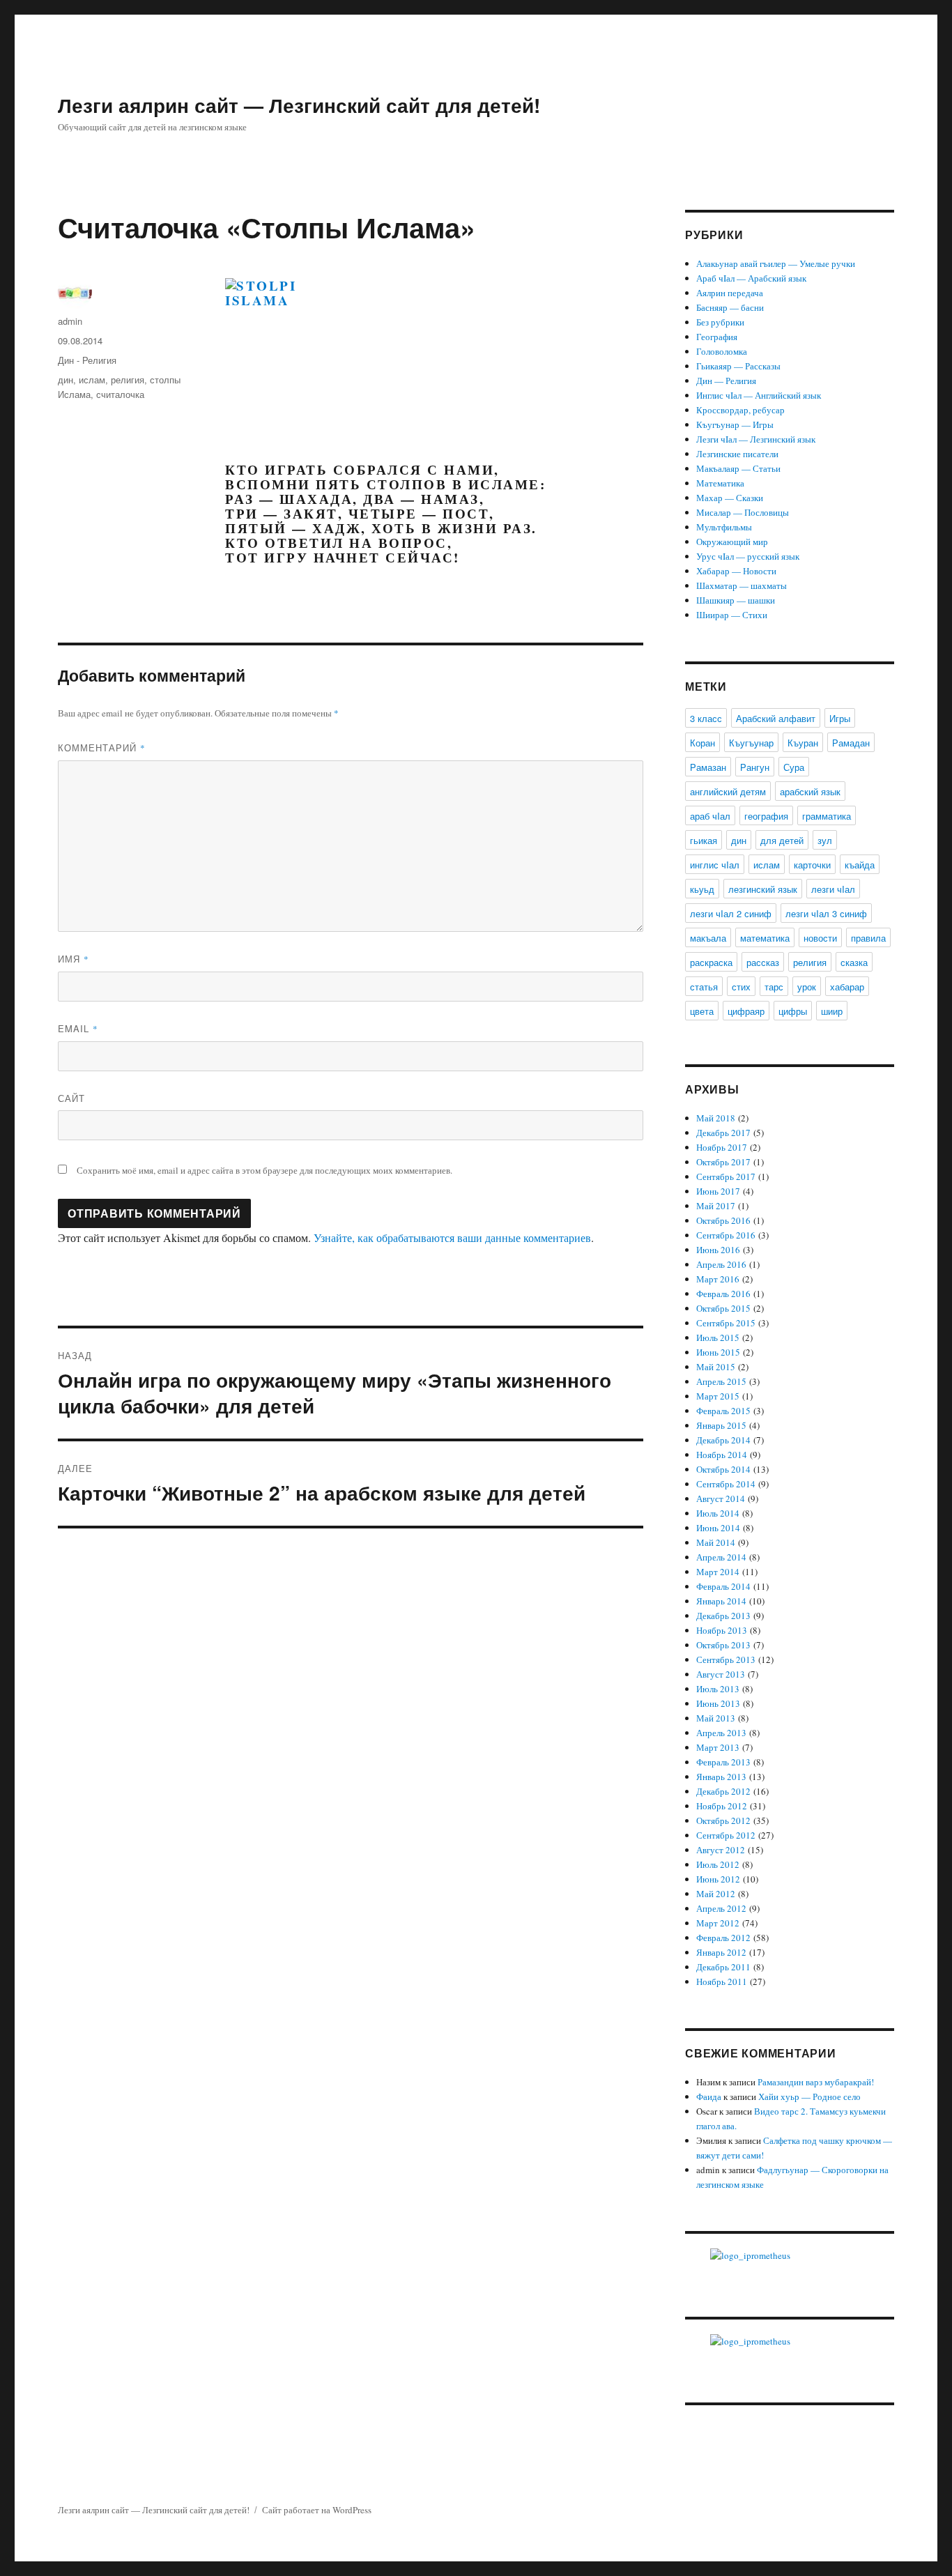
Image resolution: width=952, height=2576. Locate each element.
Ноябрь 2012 (722, 1806)
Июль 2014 (718, 1513)
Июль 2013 (718, 1689)
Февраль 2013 (723, 1762)
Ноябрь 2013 (722, 1630)
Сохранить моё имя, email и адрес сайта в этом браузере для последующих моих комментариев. (264, 1170)
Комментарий (102, 747)
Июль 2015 (718, 1337)
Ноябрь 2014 (722, 1455)
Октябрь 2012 (723, 1820)
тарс (774, 987)
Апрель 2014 (721, 1557)
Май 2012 (716, 1894)
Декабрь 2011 (723, 1967)
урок (807, 987)
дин (66, 379)
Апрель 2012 (721, 1908)
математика (765, 938)
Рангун (755, 767)
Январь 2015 (721, 1425)
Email (78, 1028)
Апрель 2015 (721, 1381)
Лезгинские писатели (737, 454)
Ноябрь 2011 (722, 1981)
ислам (92, 379)
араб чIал (710, 816)
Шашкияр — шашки (736, 600)
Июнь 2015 (718, 1352)
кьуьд (702, 889)
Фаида (709, 2096)
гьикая (704, 840)
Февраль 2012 (723, 1938)
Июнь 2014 (718, 1528)
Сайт (71, 1098)
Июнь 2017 (718, 1191)
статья (704, 987)
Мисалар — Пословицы (743, 512)
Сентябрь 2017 (726, 1176)
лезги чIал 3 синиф (826, 913)
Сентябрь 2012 (726, 1835)
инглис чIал (715, 865)
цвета (702, 1011)
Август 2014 (721, 1498)
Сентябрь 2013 (726, 1659)
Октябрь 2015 (723, 1308)
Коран (703, 743)
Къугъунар (751, 743)
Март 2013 (718, 1747)
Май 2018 (716, 1118)
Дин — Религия (726, 381)
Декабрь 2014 (723, 1440)
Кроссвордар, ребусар (740, 410)
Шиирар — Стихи (732, 615)
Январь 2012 (721, 1952)
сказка (854, 962)
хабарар (847, 987)
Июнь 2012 (718, 1879)
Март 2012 (718, 1923)
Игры (840, 718)
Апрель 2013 (721, 1733)
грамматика (827, 816)
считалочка (120, 394)
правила (868, 938)
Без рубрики (720, 322)
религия (128, 379)
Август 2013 (721, 1674)
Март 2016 (718, 1279)
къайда (860, 865)
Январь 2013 (721, 1777)
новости (820, 938)
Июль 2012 (718, 1864)
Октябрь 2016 (723, 1220)
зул (825, 840)
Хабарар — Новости (736, 571)
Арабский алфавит (776, 718)
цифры (793, 1011)
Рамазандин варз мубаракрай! (816, 2082)
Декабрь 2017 (723, 1133)
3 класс (706, 718)
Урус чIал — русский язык (748, 556)
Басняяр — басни (730, 307)
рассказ (763, 962)
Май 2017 (716, 1206)
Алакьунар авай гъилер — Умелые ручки (776, 263)
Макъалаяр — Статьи (738, 468)
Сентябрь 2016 (726, 1235)
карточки (812, 865)
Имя (74, 959)
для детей (782, 840)
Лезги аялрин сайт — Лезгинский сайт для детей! (299, 105)
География (717, 337)
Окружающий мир (732, 542)
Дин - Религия (87, 360)
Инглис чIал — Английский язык (759, 395)
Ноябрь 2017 (722, 1147)
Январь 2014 (721, 1601)
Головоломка (722, 351)
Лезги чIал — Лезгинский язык (756, 439)
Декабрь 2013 (723, 1616)
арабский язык (810, 791)
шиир (832, 1011)
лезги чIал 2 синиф (731, 913)
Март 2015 (718, 1396)
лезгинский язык (763, 889)
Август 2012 (721, 1850)
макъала (708, 938)
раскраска (711, 962)
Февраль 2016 (723, 1294)
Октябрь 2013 (723, 1645)
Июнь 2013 (718, 1703)
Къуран (803, 743)
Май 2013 (716, 1718)
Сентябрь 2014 (726, 1484)
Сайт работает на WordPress (317, 2510)
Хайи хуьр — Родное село (809, 2096)
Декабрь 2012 (723, 1791)
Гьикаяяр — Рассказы (738, 366)
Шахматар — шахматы (742, 585)
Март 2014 (718, 1572)
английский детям (728, 791)
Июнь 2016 (718, 1250)
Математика (720, 483)
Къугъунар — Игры (735, 424)
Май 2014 (716, 1542)
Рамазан (708, 767)
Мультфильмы (724, 527)
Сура (794, 767)
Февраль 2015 (723, 1411)
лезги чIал (833, 889)
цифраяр (746, 1011)
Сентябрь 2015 (726, 1323)
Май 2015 (716, 1367)
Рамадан (851, 743)
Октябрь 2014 (723, 1469)
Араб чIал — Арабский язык (751, 278)
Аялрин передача (730, 293)
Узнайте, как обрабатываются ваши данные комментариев (452, 1237)
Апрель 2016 (721, 1264)
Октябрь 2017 (723, 1162)
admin (70, 321)
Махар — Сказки (730, 498)
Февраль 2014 (723, 1586)
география (766, 816)
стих (741, 987)
